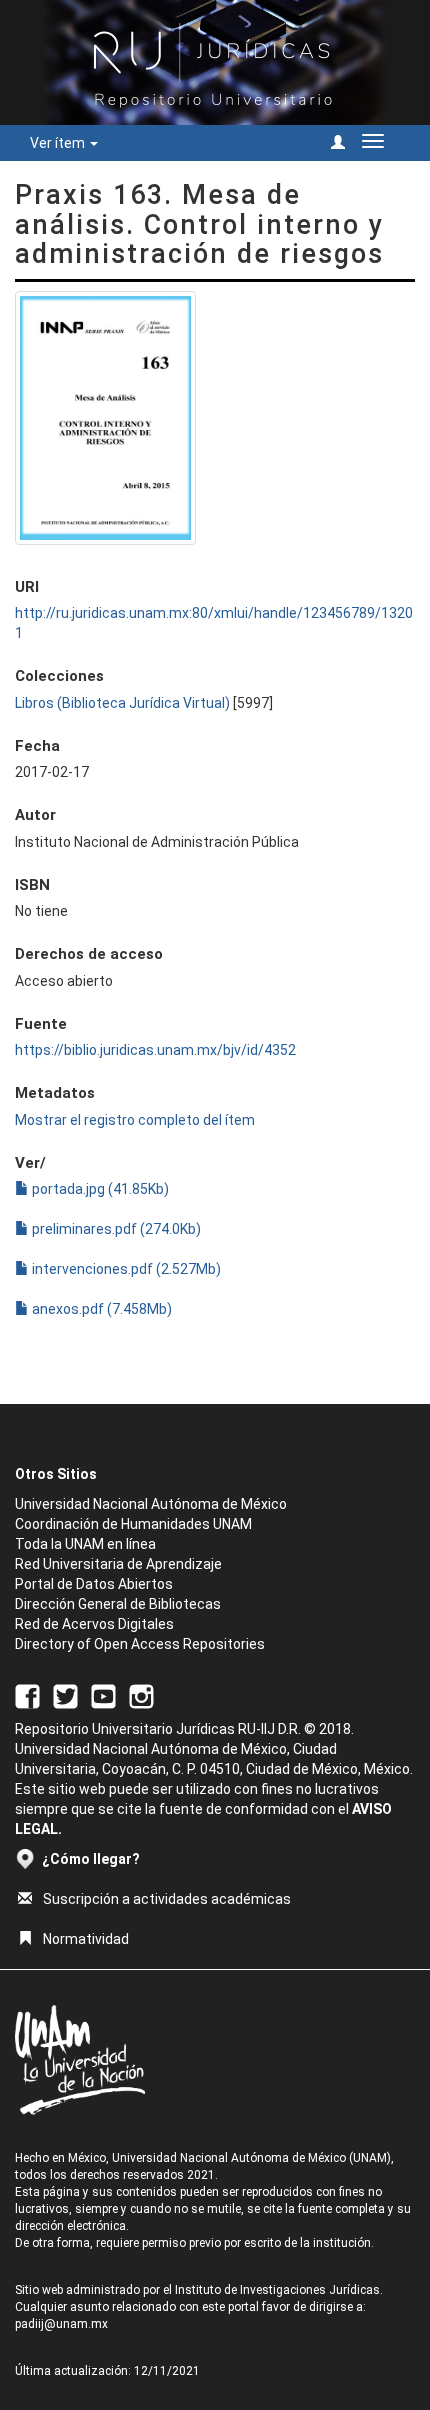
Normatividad (86, 1939)
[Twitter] (65, 1695)
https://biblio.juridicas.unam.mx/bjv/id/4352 (155, 1050)
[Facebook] (27, 1695)
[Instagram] (141, 1695)
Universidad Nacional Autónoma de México (151, 1504)
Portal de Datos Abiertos (94, 1584)
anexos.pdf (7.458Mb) (100, 1309)
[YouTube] (103, 1695)
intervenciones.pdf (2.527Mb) (125, 1269)
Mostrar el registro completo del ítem (135, 1120)
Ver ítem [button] (59, 143)
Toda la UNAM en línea (85, 1544)
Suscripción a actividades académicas (167, 1899)
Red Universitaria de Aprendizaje (118, 1564)
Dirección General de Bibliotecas (118, 1604)
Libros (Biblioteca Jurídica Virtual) (122, 703)
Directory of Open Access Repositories (140, 1644)
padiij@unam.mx (61, 2324)
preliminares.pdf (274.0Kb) (115, 1229)
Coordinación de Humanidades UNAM (133, 1524)
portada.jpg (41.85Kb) (99, 1189)
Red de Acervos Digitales (94, 1624)
